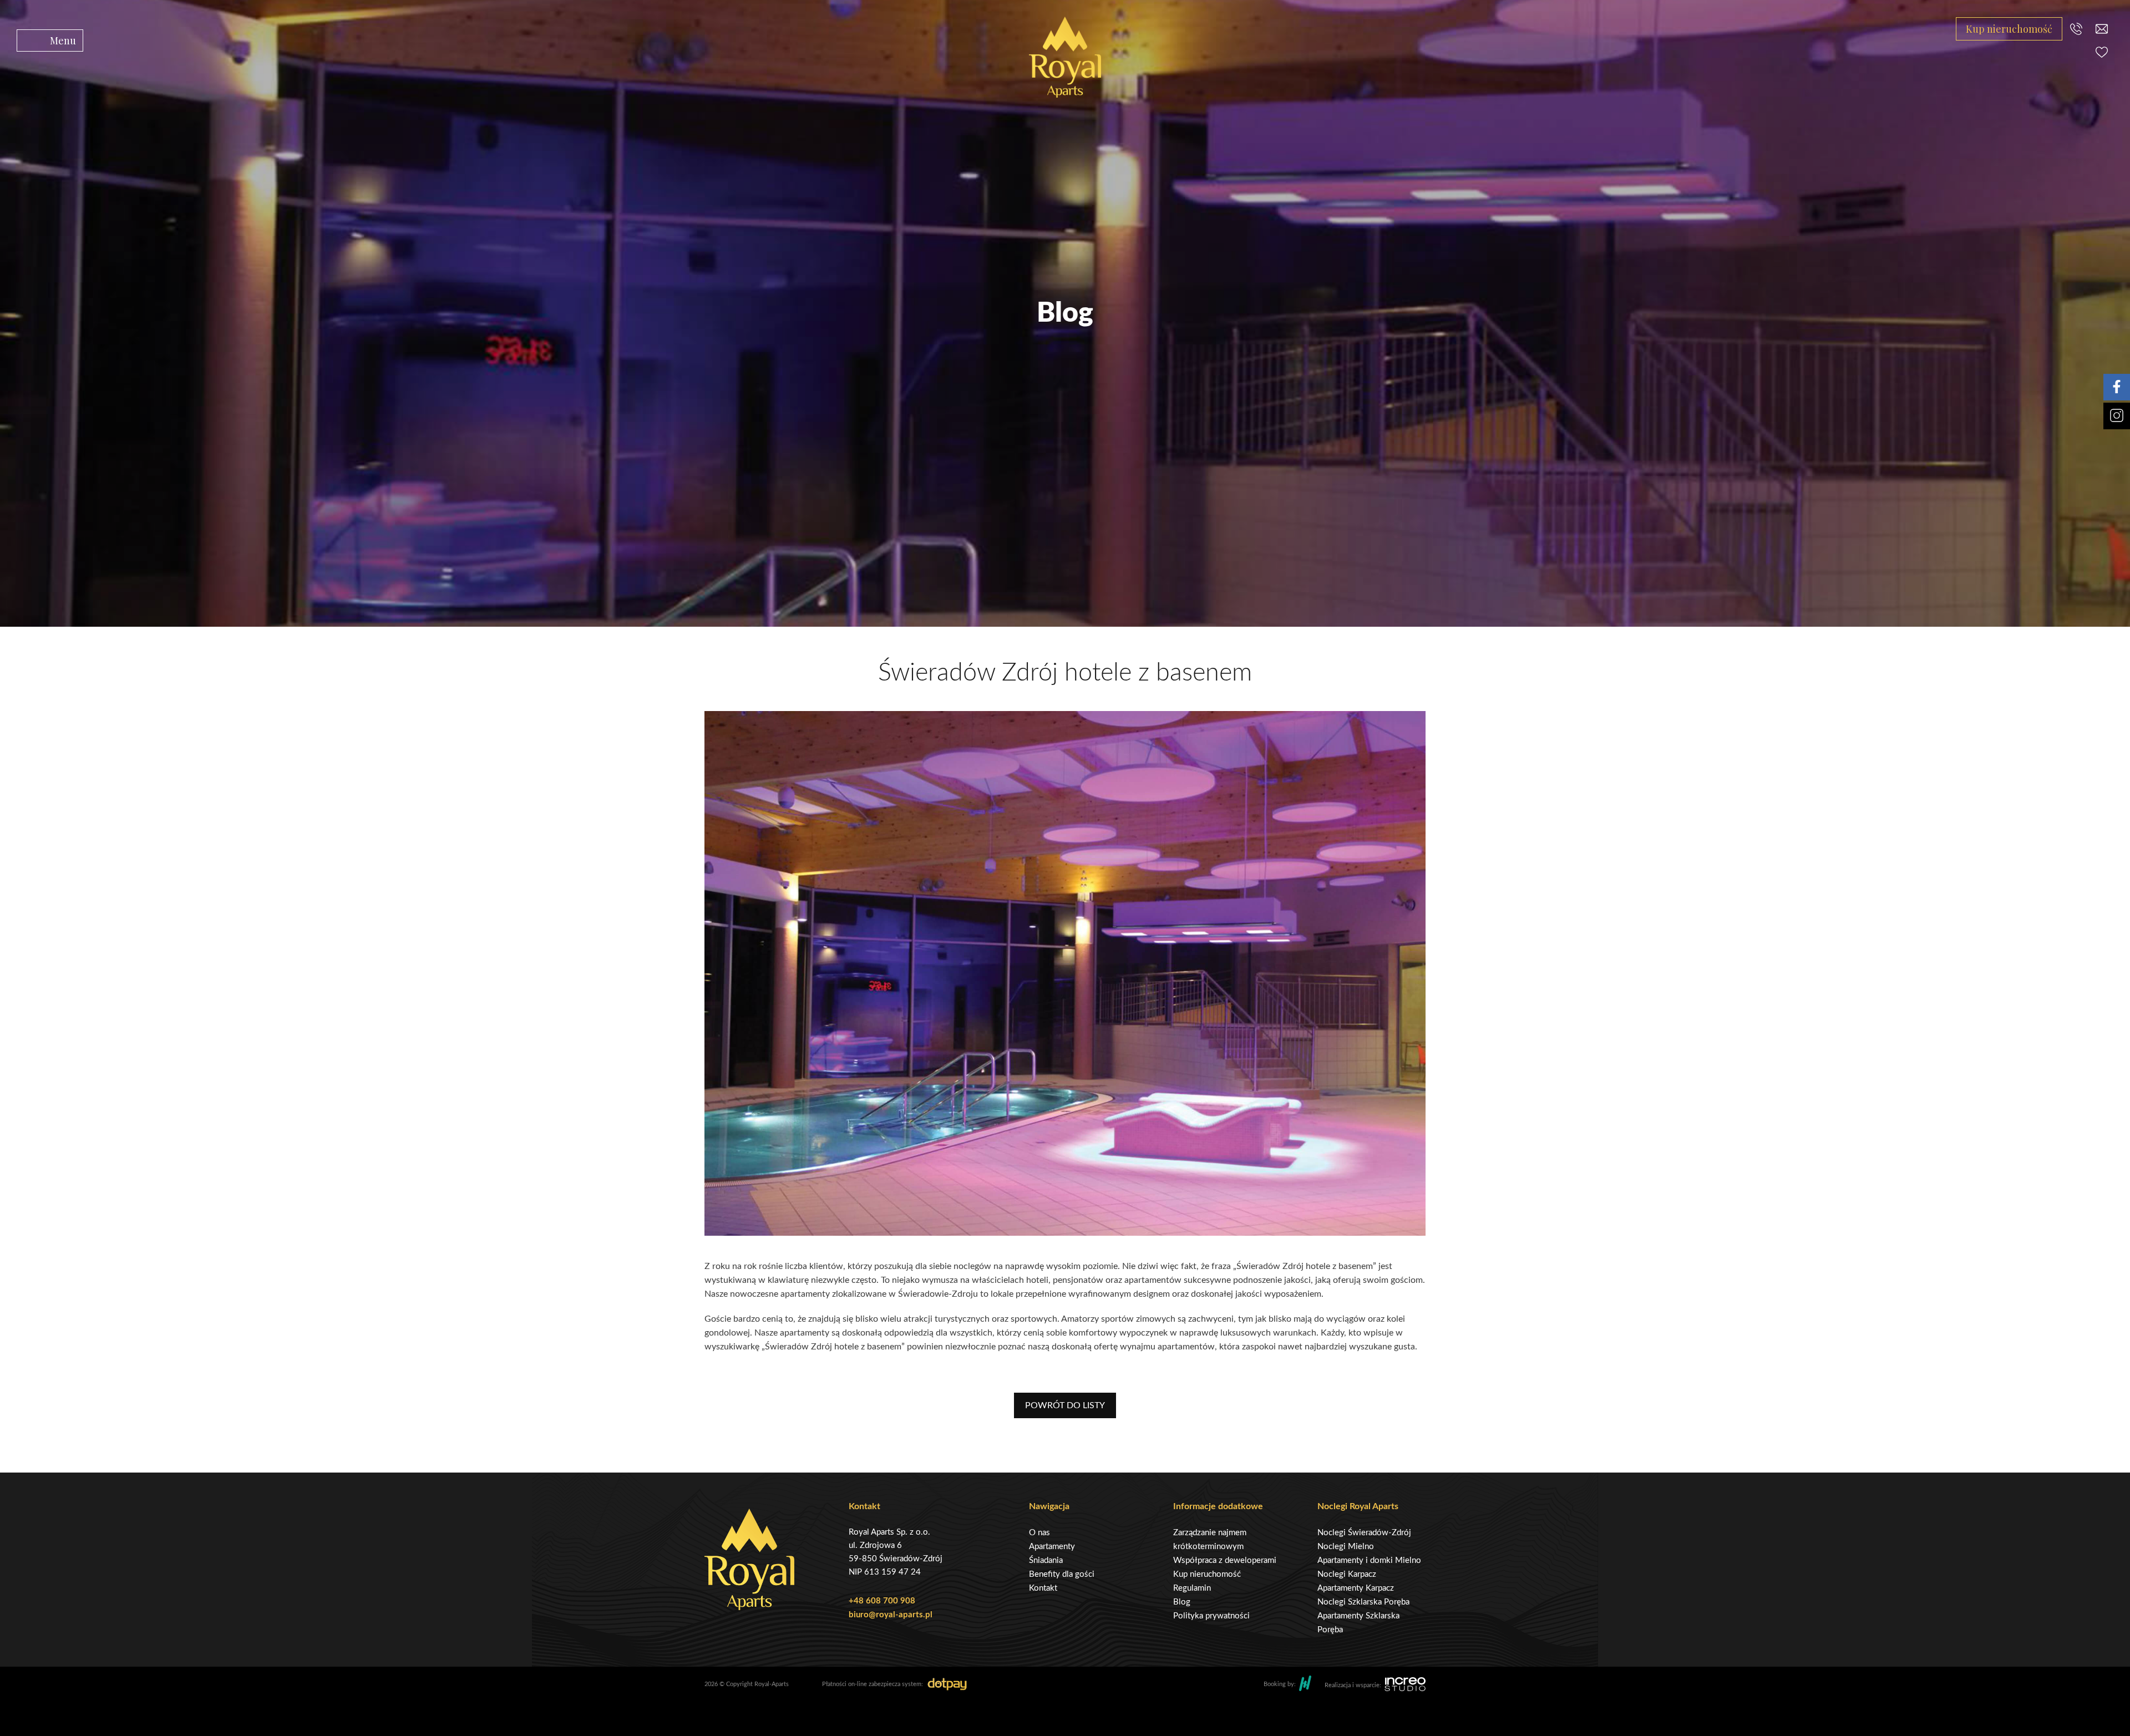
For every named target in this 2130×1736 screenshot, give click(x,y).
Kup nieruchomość (2009, 29)
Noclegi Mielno (1346, 1547)
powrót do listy (1065, 1405)
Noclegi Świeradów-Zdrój (1364, 1533)
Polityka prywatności (1211, 1616)
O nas (1039, 1533)
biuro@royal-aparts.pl (891, 1615)
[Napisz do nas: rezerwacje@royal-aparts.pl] (2102, 29)
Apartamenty (1052, 1547)
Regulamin (1192, 1588)
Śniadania (1046, 1560)
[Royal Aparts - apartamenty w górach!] (1065, 57)
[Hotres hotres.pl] (1305, 1685)
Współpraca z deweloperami (1225, 1560)
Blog (1182, 1602)
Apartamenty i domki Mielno (1369, 1560)
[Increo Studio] (1405, 1686)
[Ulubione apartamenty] (2102, 52)
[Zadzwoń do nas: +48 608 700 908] (2076, 29)
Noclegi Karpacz (1347, 1574)
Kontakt (1043, 1588)
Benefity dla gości (1062, 1574)
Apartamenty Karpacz (1356, 1588)
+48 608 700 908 (882, 1601)
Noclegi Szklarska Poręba (1363, 1602)
